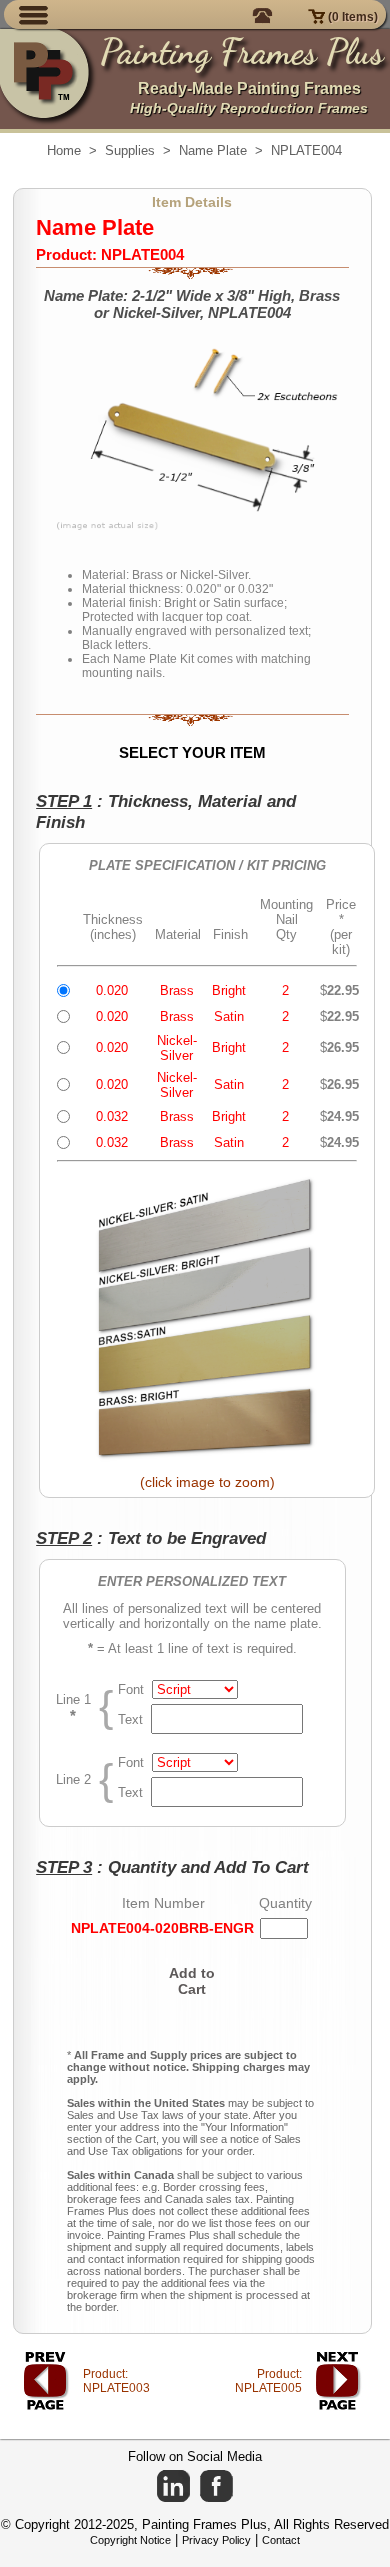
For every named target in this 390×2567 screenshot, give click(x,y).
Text (134, 1719)
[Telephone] (266, 14)
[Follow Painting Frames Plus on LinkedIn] (173, 2486)
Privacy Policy (216, 2540)
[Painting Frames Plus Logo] (50, 79)
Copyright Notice (130, 2540)
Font (135, 1689)
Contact (281, 2540)
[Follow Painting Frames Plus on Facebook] (216, 2486)
